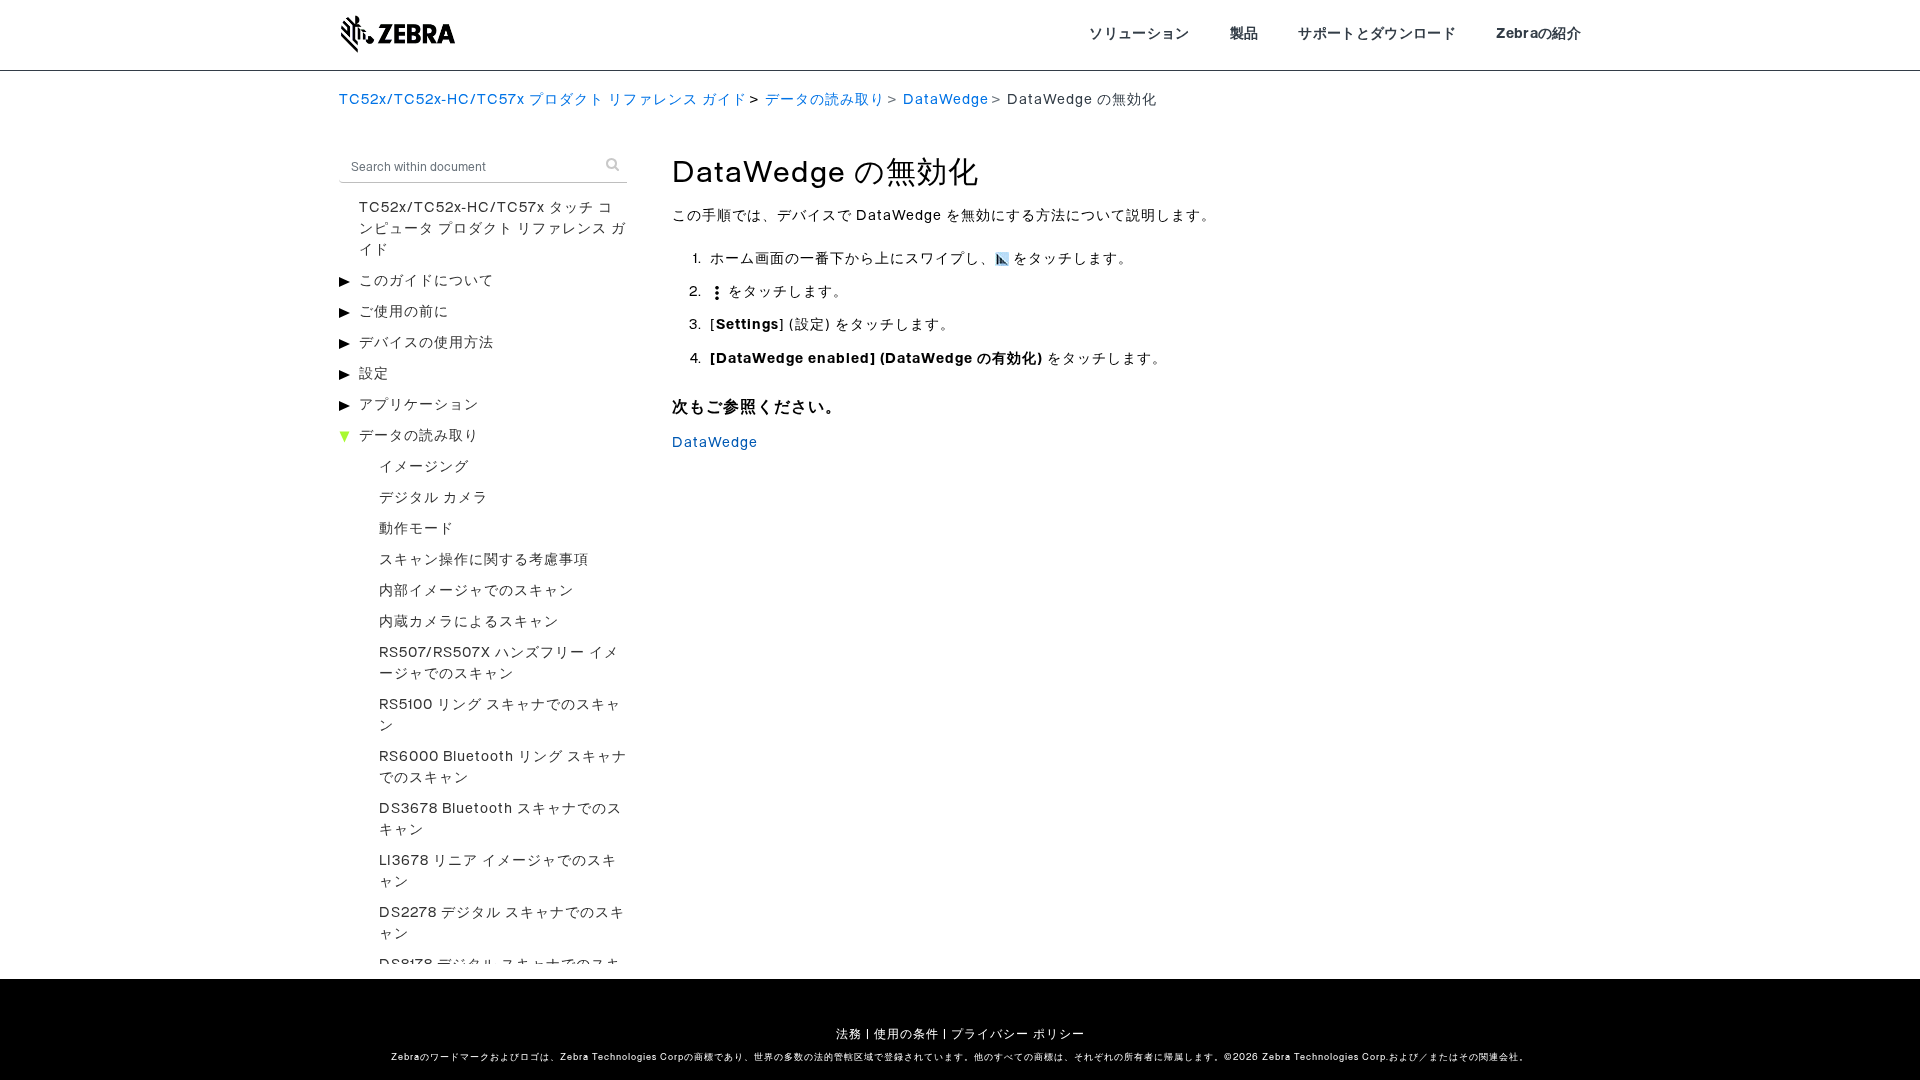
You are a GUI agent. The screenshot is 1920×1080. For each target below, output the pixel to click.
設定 (374, 374)
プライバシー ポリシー (1018, 1034)
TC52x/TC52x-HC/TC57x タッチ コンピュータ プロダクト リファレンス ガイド (492, 229)
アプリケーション (419, 405)
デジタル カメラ (433, 498)
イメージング (424, 467)
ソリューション (1139, 34)
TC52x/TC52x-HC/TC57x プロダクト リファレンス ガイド (543, 100)
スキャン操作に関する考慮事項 (484, 560)
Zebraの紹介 (1538, 34)
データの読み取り (825, 100)
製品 (1244, 34)
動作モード (416, 529)
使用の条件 (906, 1034)
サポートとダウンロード (1377, 34)
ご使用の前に (404, 312)
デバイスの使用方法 (426, 343)
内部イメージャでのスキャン (476, 591)
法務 (849, 1034)
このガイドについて (426, 281)
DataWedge (946, 100)
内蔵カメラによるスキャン (469, 622)
